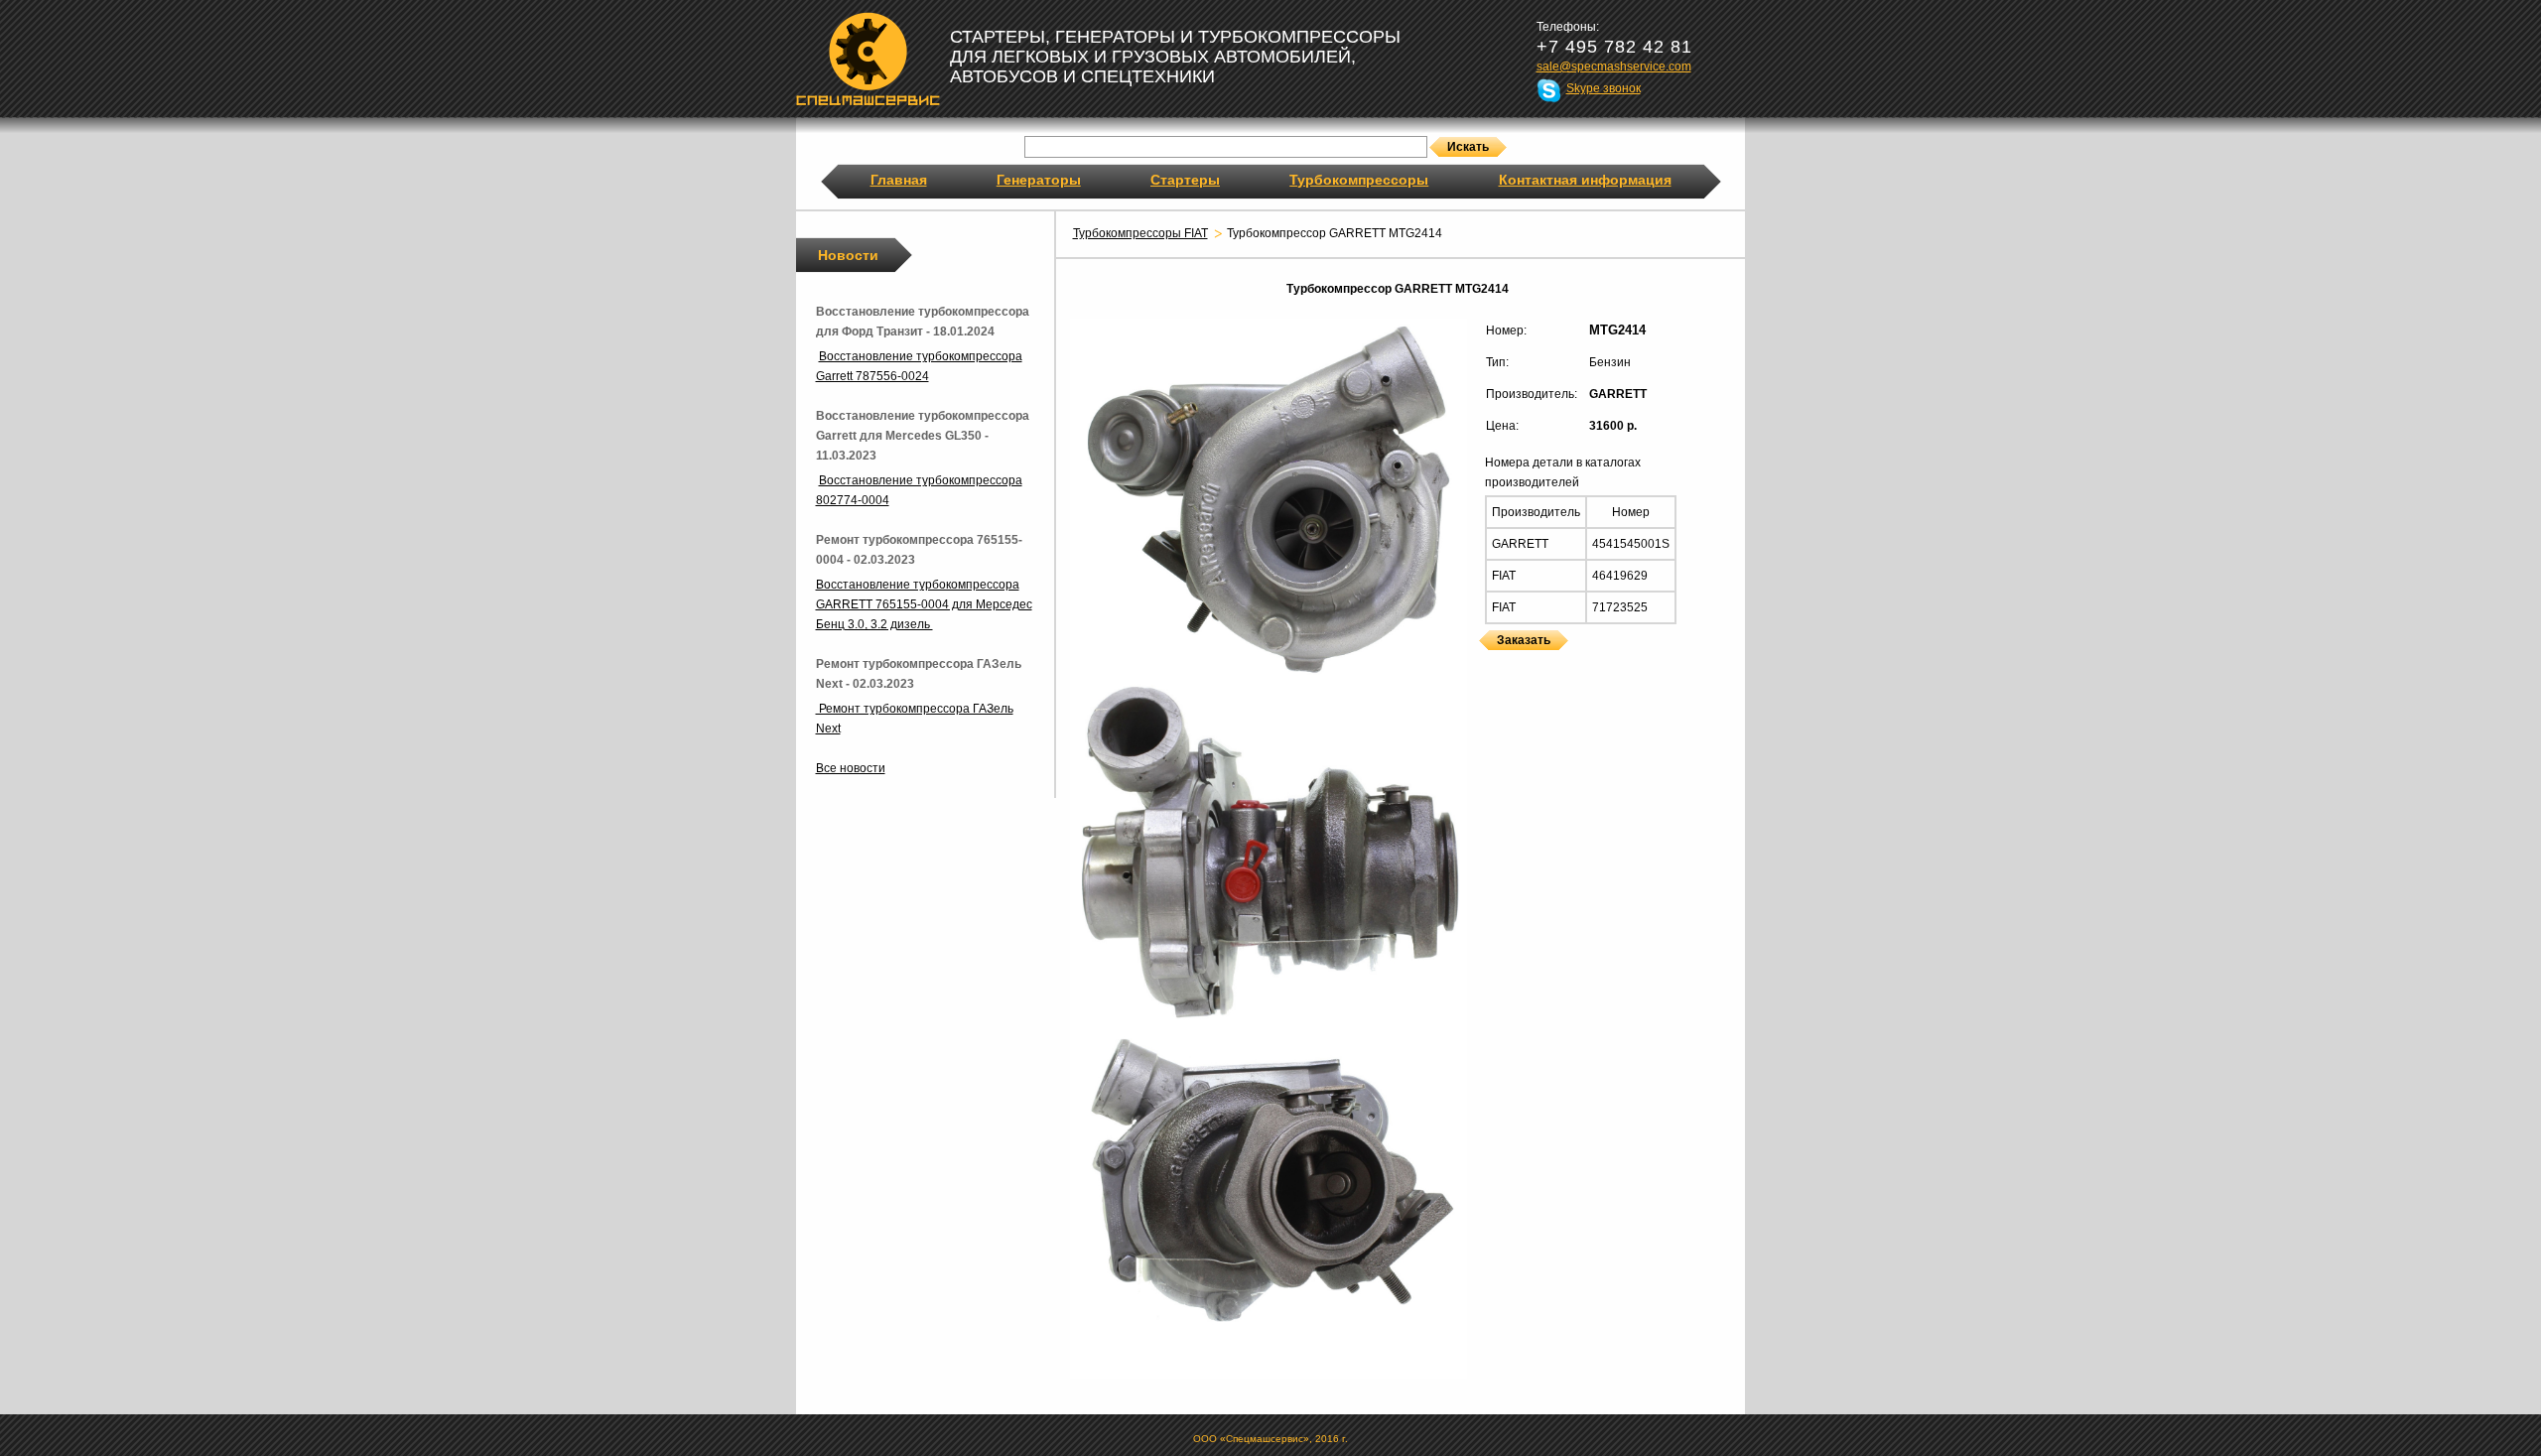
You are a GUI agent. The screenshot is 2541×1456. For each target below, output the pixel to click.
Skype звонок (1604, 88)
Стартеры (1185, 180)
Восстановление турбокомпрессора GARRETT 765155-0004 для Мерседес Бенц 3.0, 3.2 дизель (924, 604)
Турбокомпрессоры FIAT (1140, 233)
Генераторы (1039, 180)
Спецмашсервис (868, 59)
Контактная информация (1585, 180)
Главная (899, 180)
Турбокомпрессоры (1359, 180)
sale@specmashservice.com (1614, 66)
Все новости (851, 768)
